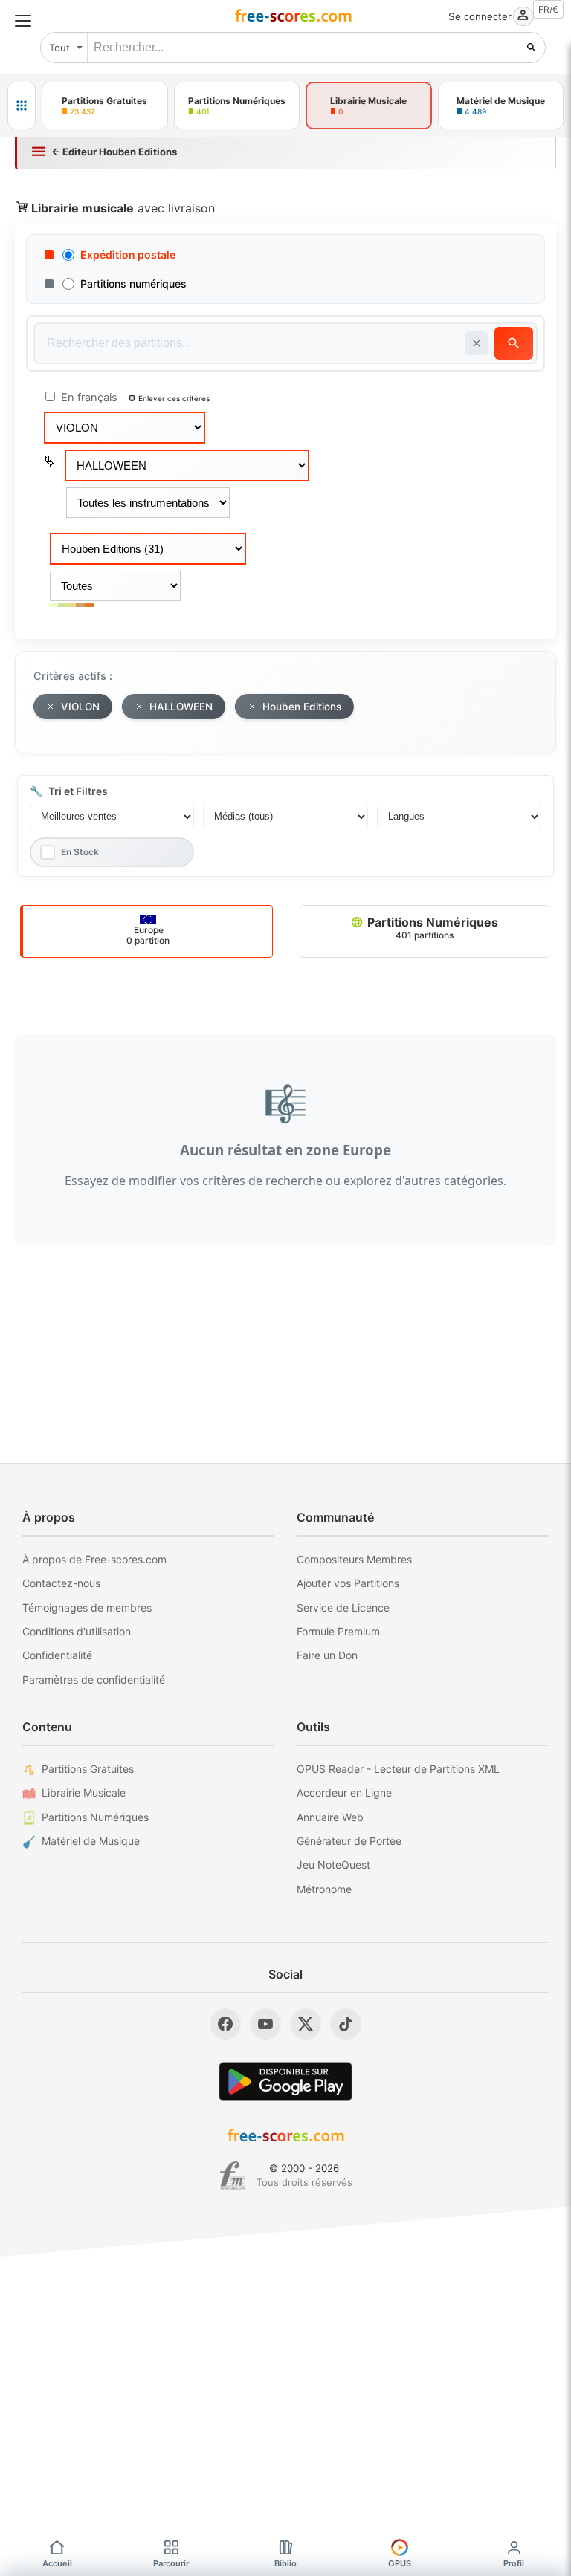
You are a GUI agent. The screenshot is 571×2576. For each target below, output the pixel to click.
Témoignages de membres (87, 1607)
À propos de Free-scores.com (94, 1559)
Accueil (57, 2563)
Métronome (324, 1889)
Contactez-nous (61, 1583)
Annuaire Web (330, 1817)
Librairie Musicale (84, 1793)
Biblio (285, 2563)
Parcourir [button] (171, 2563)
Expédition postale (128, 254)
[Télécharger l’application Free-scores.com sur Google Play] (285, 2082)
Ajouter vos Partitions (348, 1583)
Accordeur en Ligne (344, 1793)
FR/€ (548, 9)
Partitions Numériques (431, 928)
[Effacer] (477, 343)
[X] (306, 2024)
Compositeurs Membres (354, 1559)
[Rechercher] (532, 48)
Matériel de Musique (91, 1841)
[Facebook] (225, 2024)
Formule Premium (338, 1631)
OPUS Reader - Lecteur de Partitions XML (398, 1769)
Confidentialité (57, 1655)
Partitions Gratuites (88, 1769)
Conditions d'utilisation (77, 1631)
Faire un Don (327, 1655)
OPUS (400, 2563)
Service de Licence (343, 1607)
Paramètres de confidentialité (94, 1680)
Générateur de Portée (349, 1841)
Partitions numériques (133, 283)
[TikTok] (346, 2024)
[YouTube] (265, 2024)
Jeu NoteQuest (333, 1865)
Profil (514, 2563)
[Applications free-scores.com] (22, 106)
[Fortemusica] (232, 2176)
